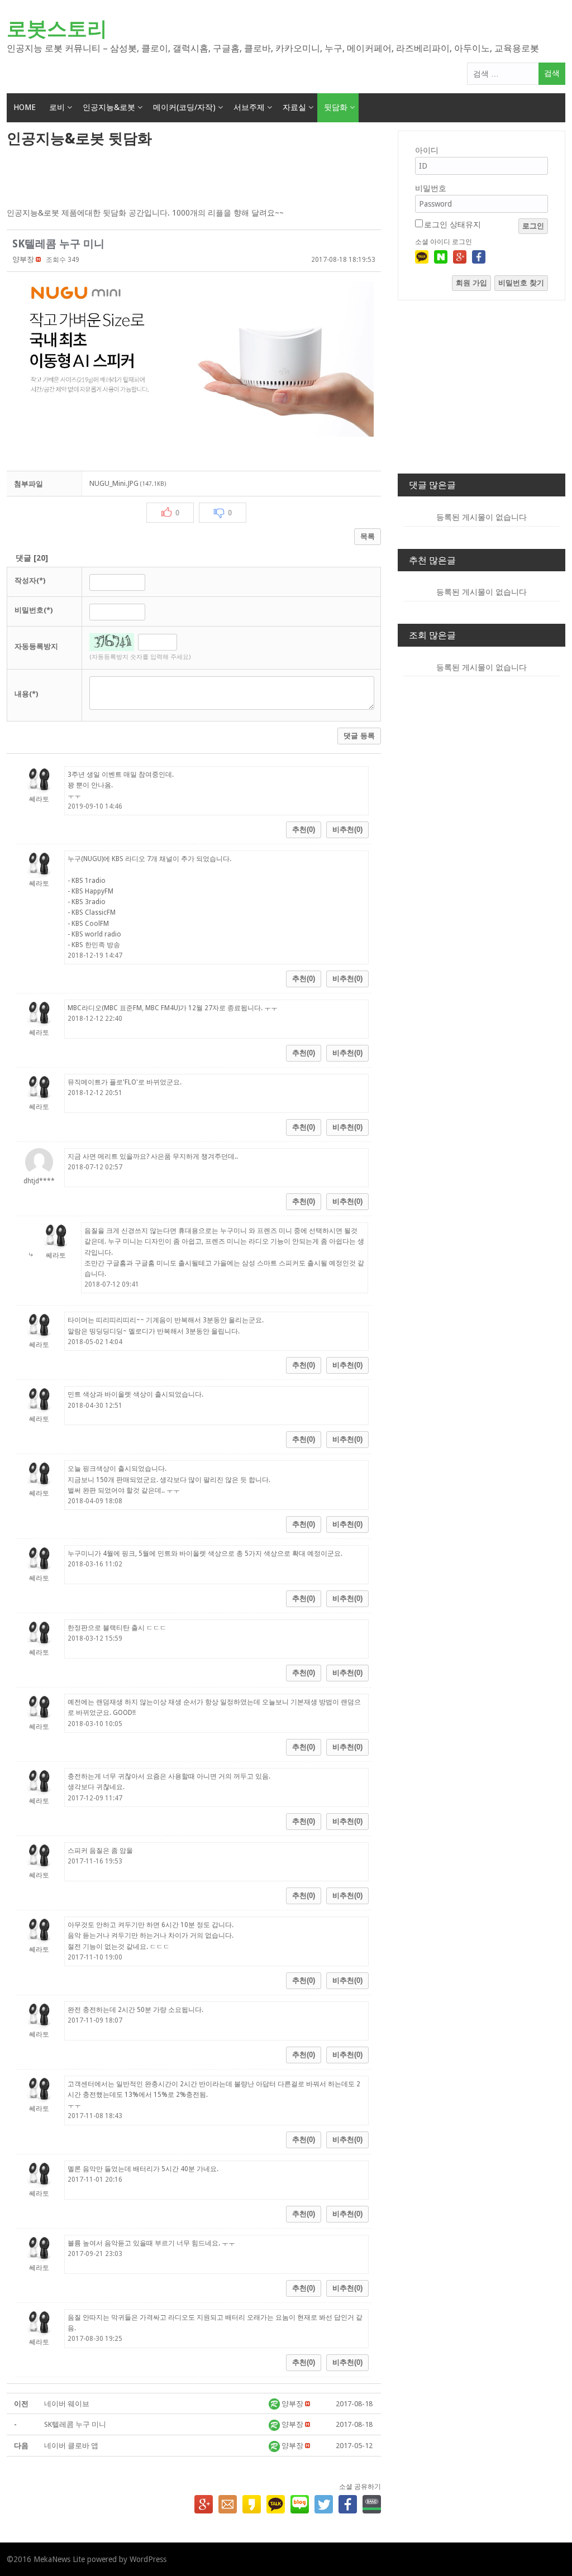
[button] (23, 259)
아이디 (427, 150)
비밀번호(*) (34, 610)
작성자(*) (30, 580)
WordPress (148, 2559)
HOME (25, 107)
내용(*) (26, 694)
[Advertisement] (194, 178)
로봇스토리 (57, 29)
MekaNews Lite (59, 2559)
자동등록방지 (36, 646)
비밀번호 (431, 188)
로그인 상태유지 (452, 224)
